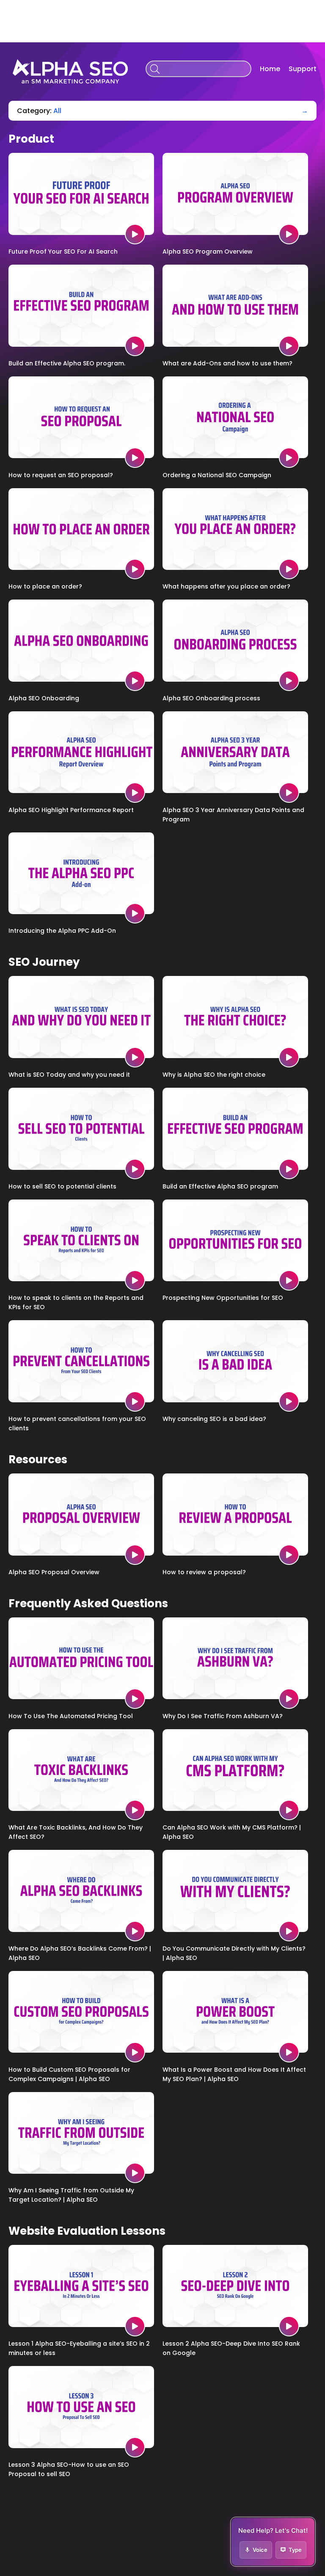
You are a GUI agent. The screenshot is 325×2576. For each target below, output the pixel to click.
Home (270, 69)
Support (303, 69)
